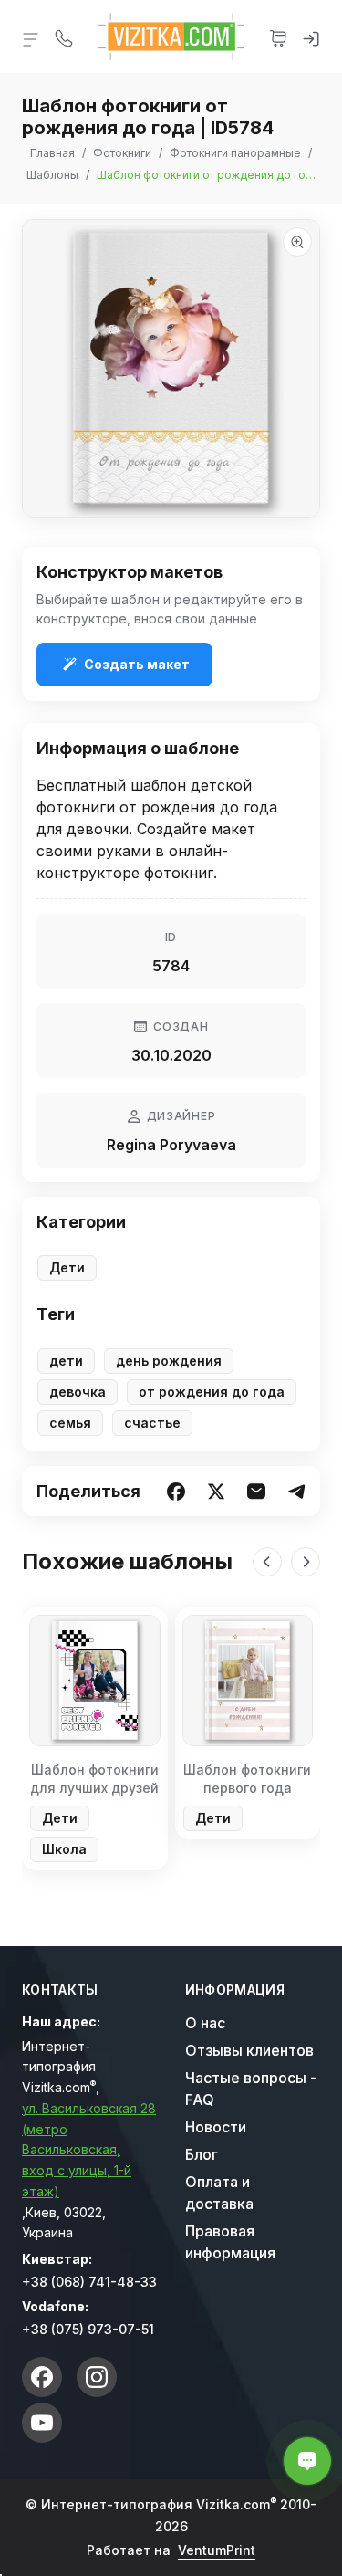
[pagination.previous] (267, 1562)
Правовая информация (230, 2242)
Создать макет (137, 664)
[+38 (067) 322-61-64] (64, 37)
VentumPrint (217, 2550)
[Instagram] (97, 2377)
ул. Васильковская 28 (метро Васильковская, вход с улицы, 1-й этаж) (89, 2150)
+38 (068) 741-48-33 (89, 2282)
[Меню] (31, 38)
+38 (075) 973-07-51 (88, 2329)
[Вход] (311, 37)
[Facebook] (42, 2377)
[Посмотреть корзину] (278, 37)
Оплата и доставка (219, 2193)
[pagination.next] (306, 1562)
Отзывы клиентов (249, 2050)
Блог (202, 2154)
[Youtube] (42, 2423)
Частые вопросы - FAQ (251, 2089)
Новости (216, 2127)
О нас (205, 2023)
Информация (235, 1990)
